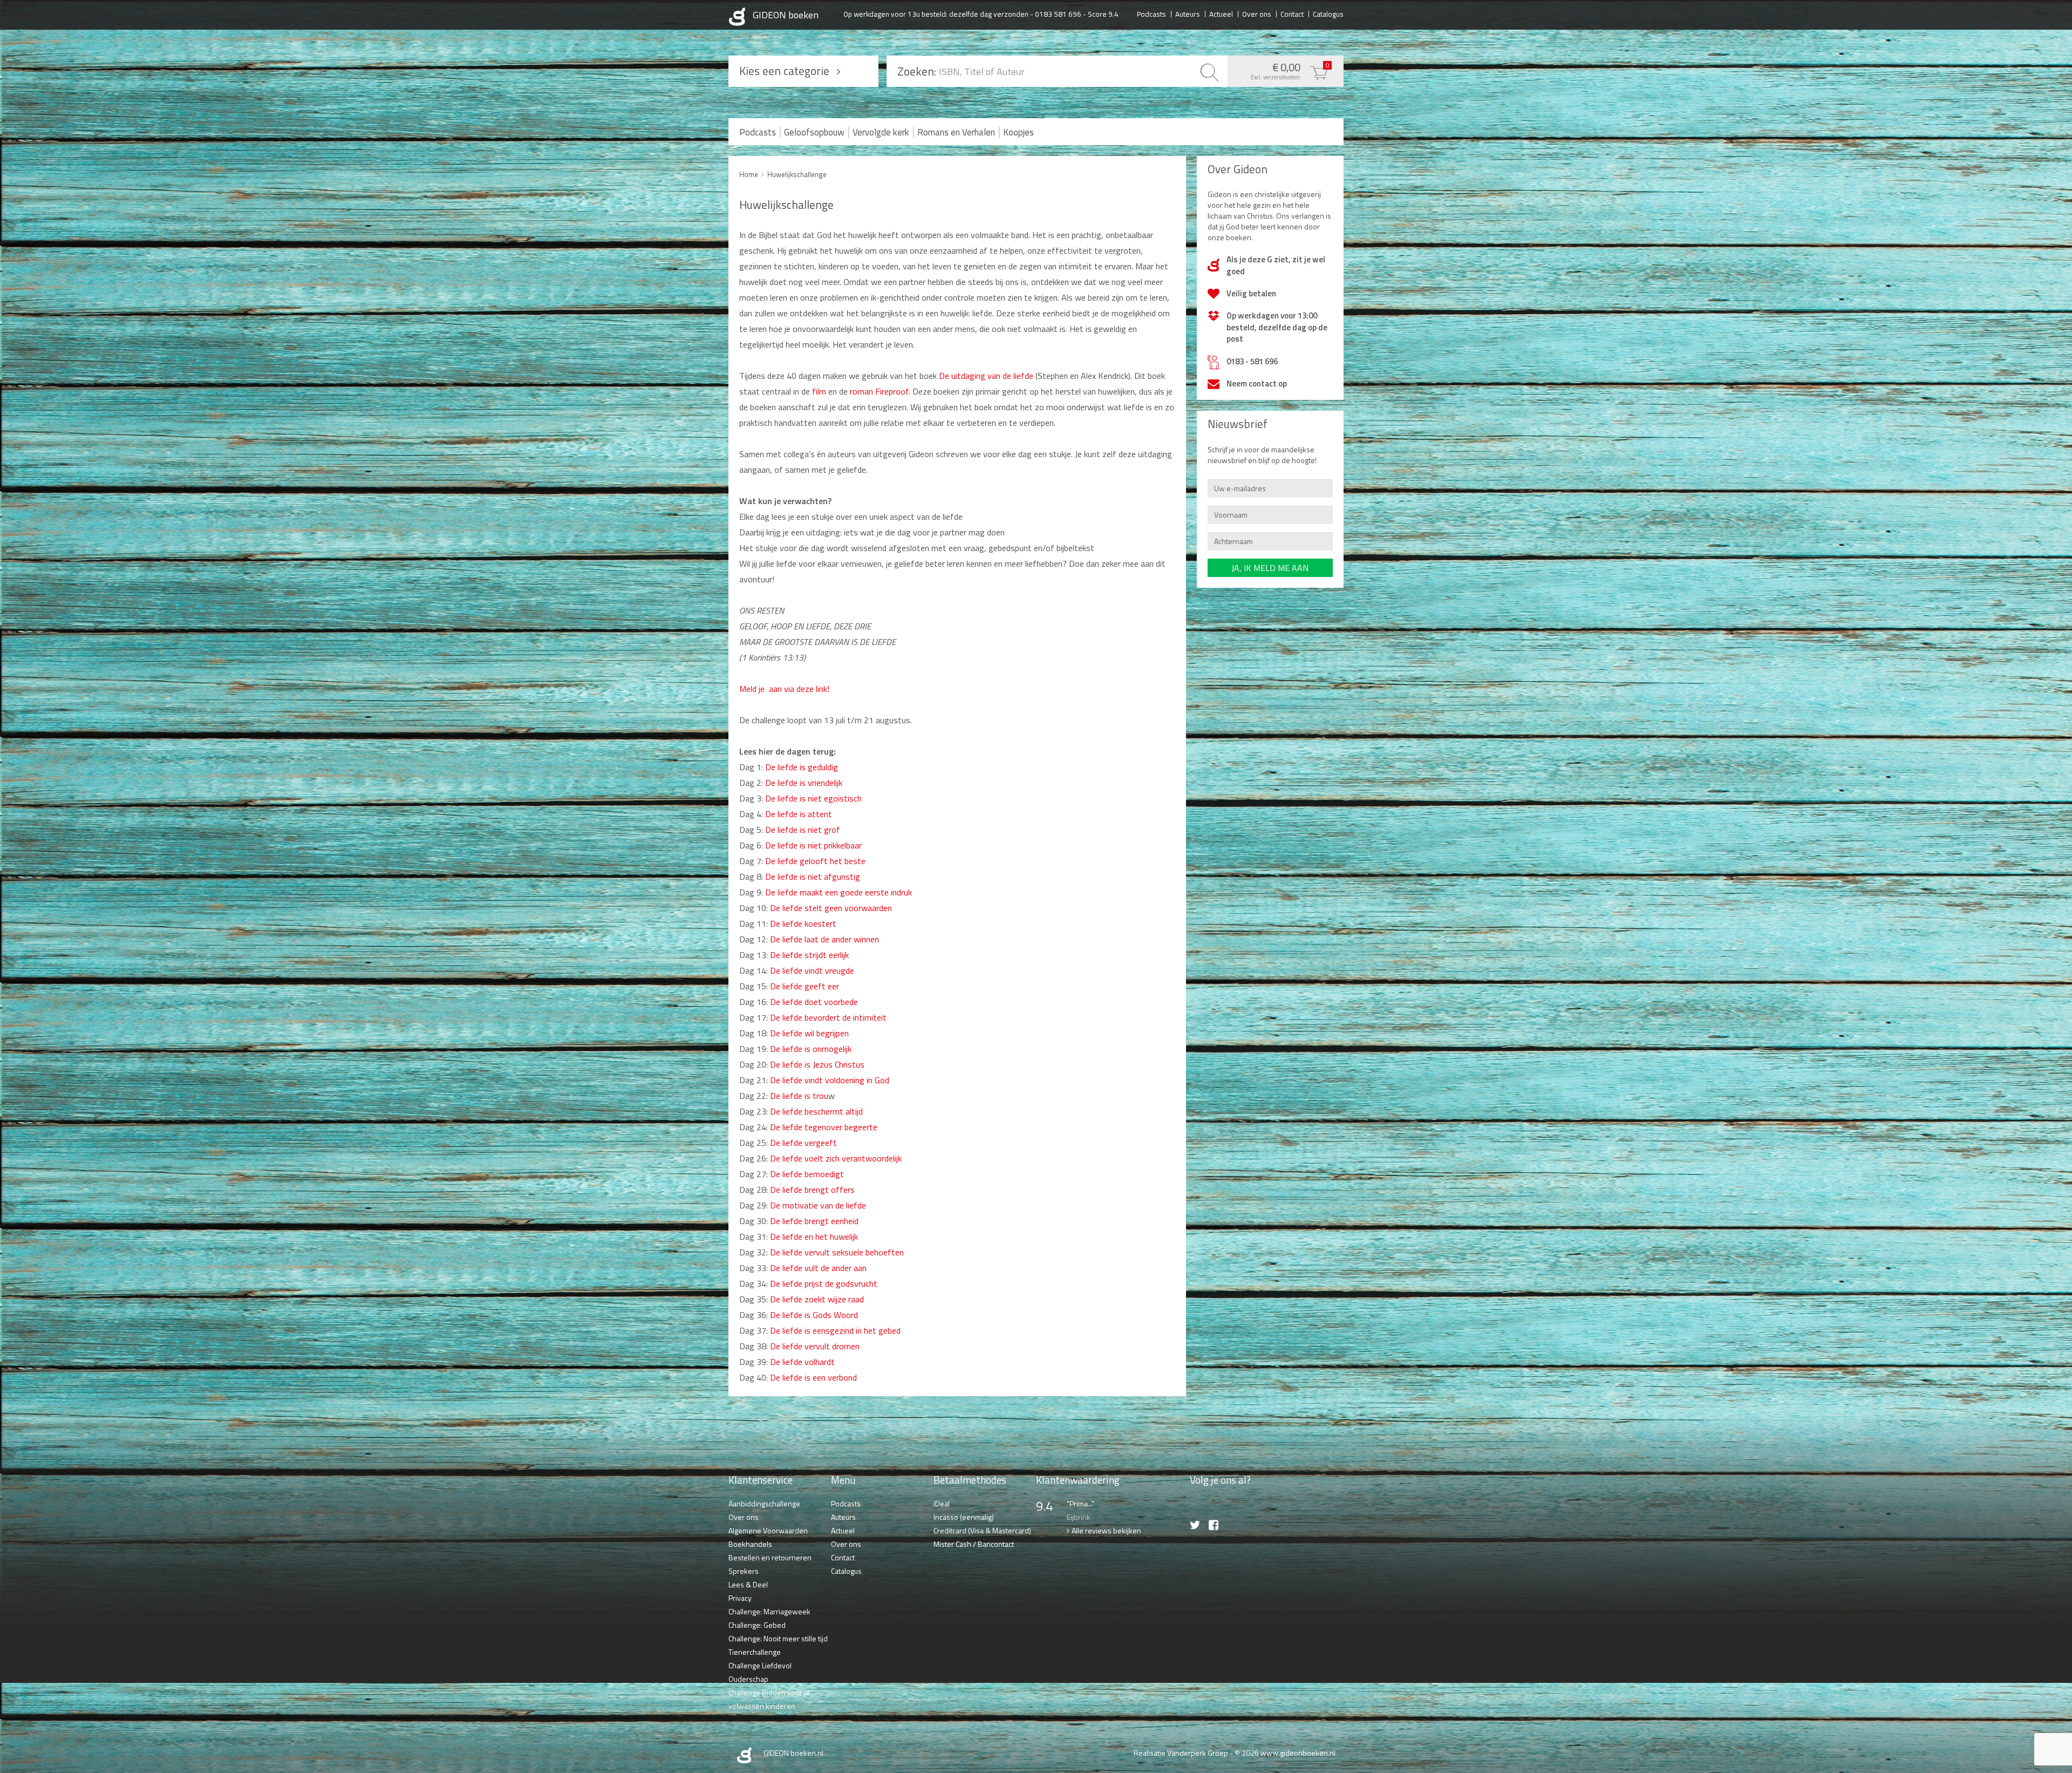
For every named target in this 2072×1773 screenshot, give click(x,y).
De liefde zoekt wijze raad (816, 1299)
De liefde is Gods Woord (813, 1315)
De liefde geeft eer (805, 986)
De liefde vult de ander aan (818, 1268)
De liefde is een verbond (813, 1377)
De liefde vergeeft (803, 1143)
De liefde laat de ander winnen (824, 939)
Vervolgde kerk (881, 132)
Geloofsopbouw (814, 132)
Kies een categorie (784, 71)
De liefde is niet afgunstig (813, 877)
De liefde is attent (799, 814)
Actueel (1221, 13)
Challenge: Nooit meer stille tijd (778, 1638)
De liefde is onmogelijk (811, 1049)
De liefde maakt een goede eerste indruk (839, 892)
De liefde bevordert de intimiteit (827, 1017)
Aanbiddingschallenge (764, 1503)
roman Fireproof (879, 391)
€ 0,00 (1290, 70)
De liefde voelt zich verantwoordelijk (836, 1158)
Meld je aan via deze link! (784, 689)
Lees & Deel (748, 1584)
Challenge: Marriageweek (769, 1611)
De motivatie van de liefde (818, 1205)
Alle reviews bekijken (1106, 1530)
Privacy (740, 1598)
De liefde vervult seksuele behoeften (836, 1252)
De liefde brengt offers (812, 1190)
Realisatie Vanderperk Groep (1181, 1753)
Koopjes (1018, 132)
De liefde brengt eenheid (814, 1221)
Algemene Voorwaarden (768, 1530)
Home (749, 174)
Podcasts (1151, 13)
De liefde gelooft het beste (814, 861)
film (818, 391)
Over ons (1257, 13)
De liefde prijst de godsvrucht (824, 1283)
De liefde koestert (803, 923)
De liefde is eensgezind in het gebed (835, 1330)
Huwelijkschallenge (797, 174)
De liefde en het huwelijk (814, 1237)
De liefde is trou (799, 1096)
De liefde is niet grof (803, 830)
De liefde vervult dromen (815, 1346)
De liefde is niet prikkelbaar (813, 845)
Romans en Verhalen (956, 132)
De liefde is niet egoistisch (813, 798)
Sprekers (744, 1571)
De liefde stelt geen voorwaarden (831, 908)
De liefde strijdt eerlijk (809, 955)
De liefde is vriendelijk (803, 783)
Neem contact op (1257, 383)
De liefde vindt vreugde (812, 970)
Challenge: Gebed (757, 1625)
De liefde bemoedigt (806, 1174)
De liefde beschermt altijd (816, 1111)
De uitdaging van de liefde (985, 376)
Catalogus (1328, 13)
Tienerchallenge (755, 1652)
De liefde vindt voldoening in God (830, 1080)
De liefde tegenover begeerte (824, 1127)
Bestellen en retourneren (770, 1557)
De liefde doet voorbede (814, 1002)
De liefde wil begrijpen (809, 1033)
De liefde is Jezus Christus (816, 1064)
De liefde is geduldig (802, 767)
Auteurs (1188, 13)
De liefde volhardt (802, 1362)
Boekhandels (750, 1544)
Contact (1292, 13)
